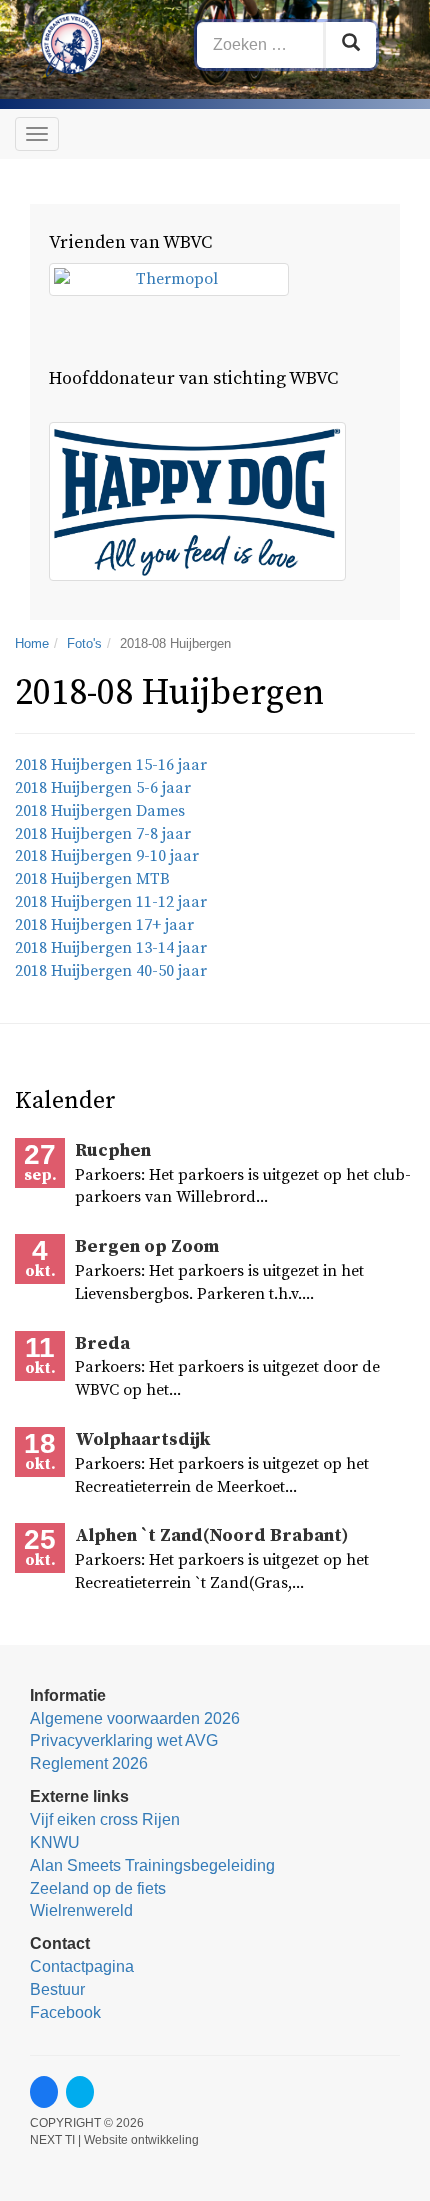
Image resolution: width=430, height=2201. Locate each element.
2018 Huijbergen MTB (92, 879)
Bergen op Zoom (147, 1246)
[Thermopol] (169, 279)
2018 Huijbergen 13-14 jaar (111, 948)
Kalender (65, 1101)
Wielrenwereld (81, 1910)
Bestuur (57, 1989)
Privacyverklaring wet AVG (124, 1740)
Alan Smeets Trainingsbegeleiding (152, 1865)
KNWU (55, 1842)
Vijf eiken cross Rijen (105, 1819)
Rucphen (113, 1150)
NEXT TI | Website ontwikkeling (114, 2140)
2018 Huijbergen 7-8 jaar (103, 834)
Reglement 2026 (89, 1763)
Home (32, 643)
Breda (102, 1343)
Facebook (65, 2012)
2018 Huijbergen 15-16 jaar (111, 765)
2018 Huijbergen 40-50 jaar (111, 971)
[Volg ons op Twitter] (80, 2092)
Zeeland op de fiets (98, 1888)
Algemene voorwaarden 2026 (135, 1718)
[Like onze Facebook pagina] (44, 2092)
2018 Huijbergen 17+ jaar (104, 925)
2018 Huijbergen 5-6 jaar (103, 788)
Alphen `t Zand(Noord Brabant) (211, 1535)
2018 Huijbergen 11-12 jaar (111, 902)
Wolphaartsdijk (142, 1439)
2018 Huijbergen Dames (100, 811)
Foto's (84, 643)
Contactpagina (82, 1966)
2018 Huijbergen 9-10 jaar (107, 856)
